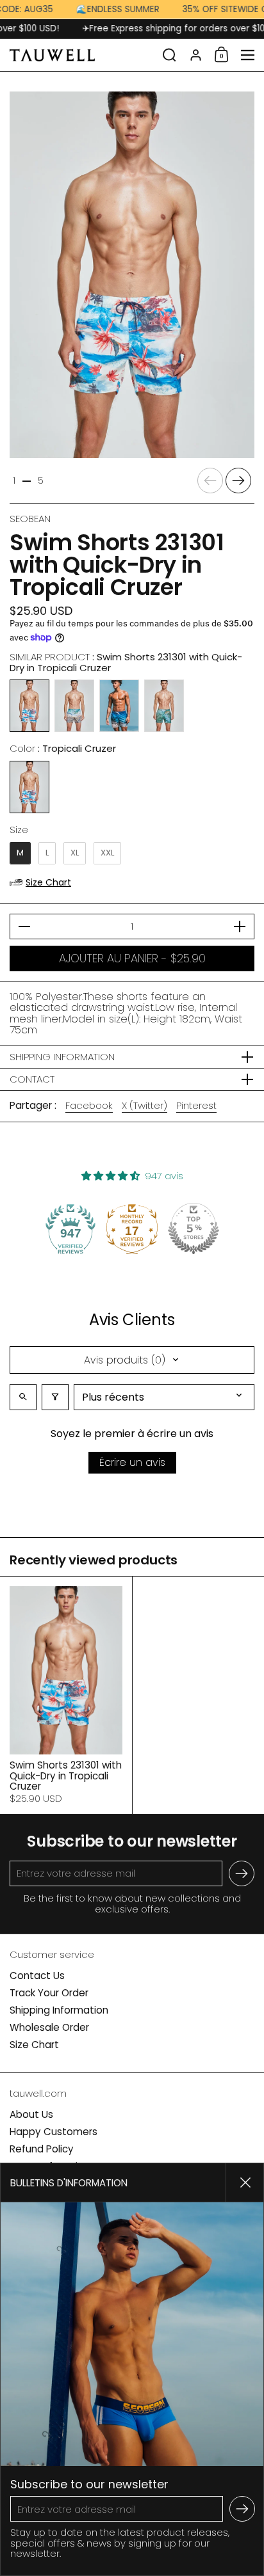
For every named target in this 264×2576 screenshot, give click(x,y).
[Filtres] (55, 1397)
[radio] (29, 706)
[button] (169, 55)
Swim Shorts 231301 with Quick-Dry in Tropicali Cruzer (66, 1695)
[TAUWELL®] (82, 55)
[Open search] (23, 1397)
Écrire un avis (132, 1462)
